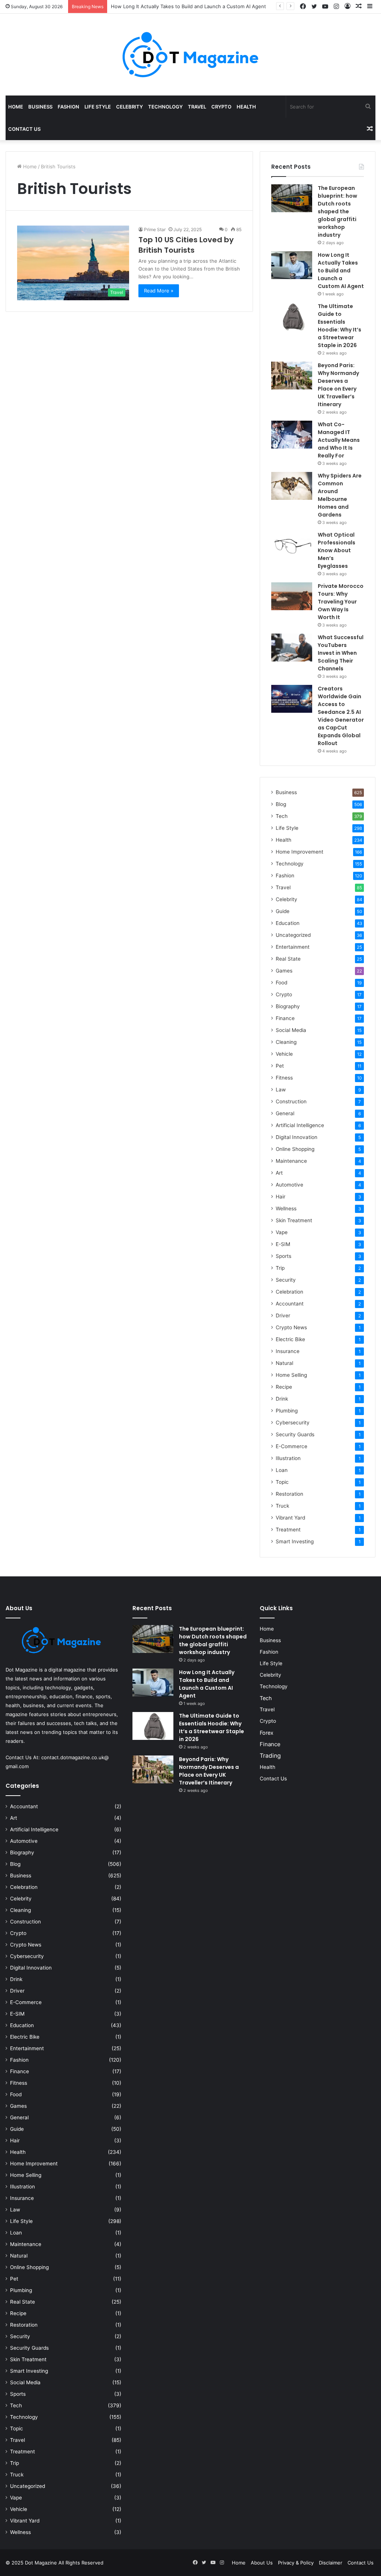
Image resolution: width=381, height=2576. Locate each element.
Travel (197, 107)
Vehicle (284, 1054)
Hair (281, 1197)
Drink (282, 1399)
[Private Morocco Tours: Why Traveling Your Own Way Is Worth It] (292, 596)
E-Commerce (292, 1446)
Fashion (68, 107)
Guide (283, 911)
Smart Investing (295, 1541)
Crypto (221, 107)
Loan (282, 1470)
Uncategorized (293, 935)
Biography (288, 1006)
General (285, 1113)
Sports (284, 1256)
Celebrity (129, 107)
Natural (284, 1363)
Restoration (289, 1494)
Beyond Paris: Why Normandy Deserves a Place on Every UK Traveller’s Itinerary (338, 385)
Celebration (289, 1292)
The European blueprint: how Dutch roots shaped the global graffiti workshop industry (337, 211)
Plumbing (287, 1411)
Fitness (284, 1078)
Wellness (286, 1208)
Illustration (288, 1458)
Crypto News (291, 1327)
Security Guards (295, 1434)
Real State (288, 959)
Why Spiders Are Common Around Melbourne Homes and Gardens (340, 495)
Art (279, 1173)
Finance (285, 1018)
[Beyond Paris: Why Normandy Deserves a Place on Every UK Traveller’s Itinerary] (292, 376)
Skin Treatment (294, 1220)
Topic (282, 1482)
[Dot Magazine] (190, 55)
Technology (165, 107)
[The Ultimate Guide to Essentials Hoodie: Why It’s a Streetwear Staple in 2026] (292, 316)
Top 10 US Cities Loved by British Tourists (186, 245)
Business (40, 107)
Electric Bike (290, 1339)
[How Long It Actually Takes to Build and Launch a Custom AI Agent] (292, 265)
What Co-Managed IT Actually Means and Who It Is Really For (339, 440)
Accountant (290, 1304)
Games (284, 971)
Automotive (289, 1185)
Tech (282, 816)
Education (288, 923)
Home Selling (291, 1375)
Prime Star (155, 229)
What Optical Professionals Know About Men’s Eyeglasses (337, 550)
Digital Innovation (297, 1137)
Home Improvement (300, 852)
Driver (283, 1315)
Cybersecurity (293, 1423)
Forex (267, 1733)
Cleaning (286, 1042)
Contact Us (24, 129)
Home (16, 107)
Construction (291, 1101)
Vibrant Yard (290, 1518)
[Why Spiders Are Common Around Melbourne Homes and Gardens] (292, 486)
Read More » (159, 291)
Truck (282, 1506)
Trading (270, 1756)
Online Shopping (295, 1149)
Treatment (288, 1530)
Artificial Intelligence (300, 1125)
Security (286, 1280)
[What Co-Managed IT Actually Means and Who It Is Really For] (292, 435)
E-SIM (283, 1244)
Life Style (98, 107)
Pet (280, 1066)
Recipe (284, 1387)
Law (281, 1090)
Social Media (291, 1030)
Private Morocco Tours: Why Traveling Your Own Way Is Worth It (341, 602)
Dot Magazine (42, 2563)
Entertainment (293, 947)
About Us (262, 2563)
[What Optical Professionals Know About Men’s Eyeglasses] (292, 545)
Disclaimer (331, 2563)
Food (281, 983)
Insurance (288, 1351)
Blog (281, 804)
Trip (280, 1268)
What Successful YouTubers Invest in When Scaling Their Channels (341, 653)
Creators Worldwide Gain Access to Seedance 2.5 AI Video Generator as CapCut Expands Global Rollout (341, 716)
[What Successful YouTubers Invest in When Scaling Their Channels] (292, 648)
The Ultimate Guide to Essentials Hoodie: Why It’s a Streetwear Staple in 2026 (340, 326)
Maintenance (291, 1161)
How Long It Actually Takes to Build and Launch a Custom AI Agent (341, 271)
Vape (282, 1232)
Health (246, 107)
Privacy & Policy (296, 2563)
